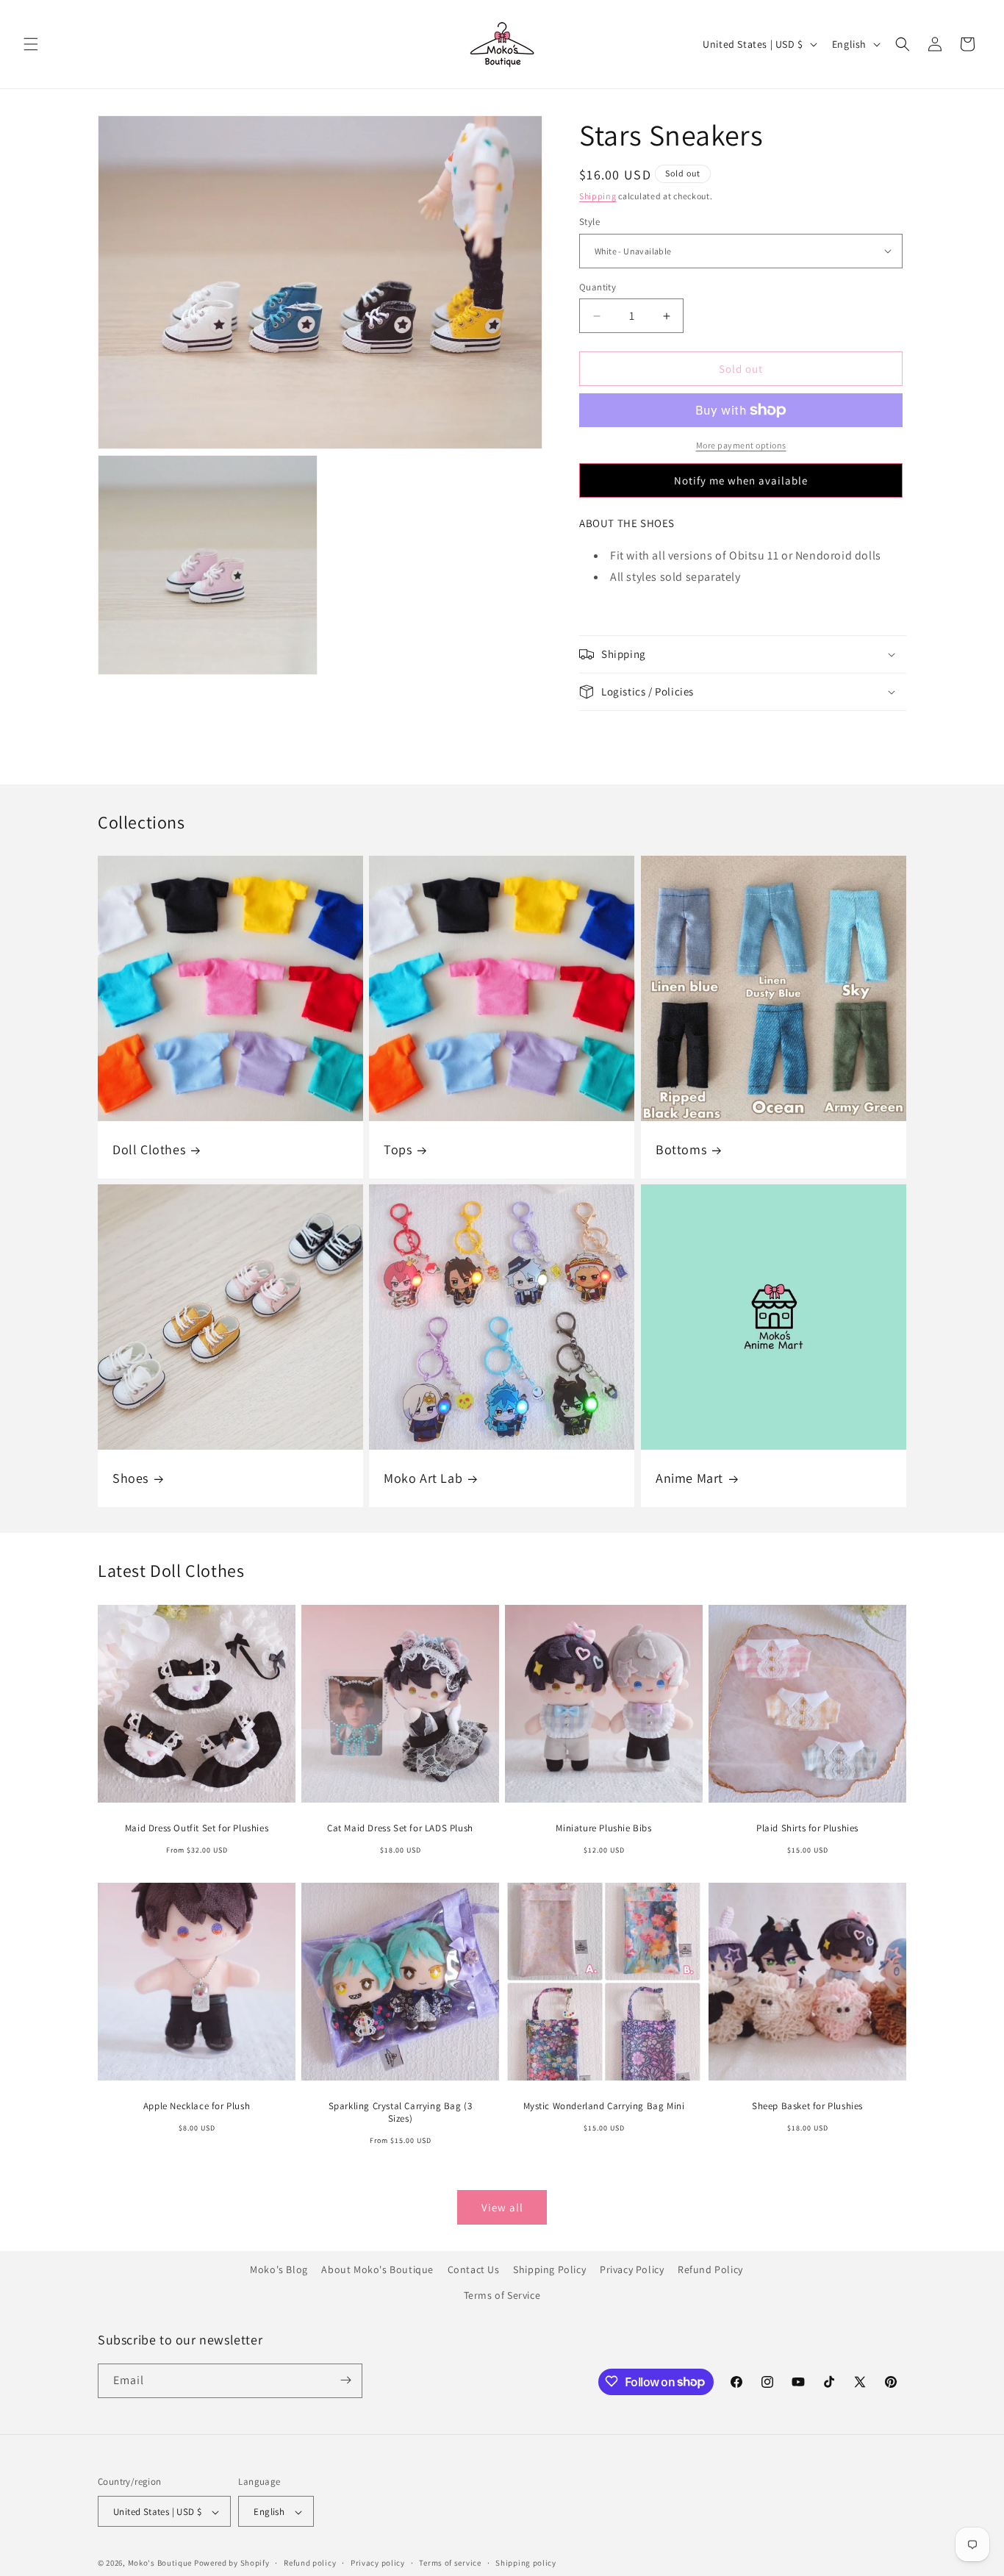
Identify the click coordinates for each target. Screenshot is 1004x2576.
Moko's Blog (279, 2269)
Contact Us (474, 2269)
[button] (31, 44)
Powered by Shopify (232, 2564)
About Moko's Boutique (377, 2269)
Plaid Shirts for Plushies (807, 1828)
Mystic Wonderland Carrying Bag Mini (604, 2106)
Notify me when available (741, 480)
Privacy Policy (632, 2269)
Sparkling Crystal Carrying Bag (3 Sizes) (401, 2112)
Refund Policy (710, 2269)
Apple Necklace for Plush (197, 2106)
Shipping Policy (549, 2269)
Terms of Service (502, 2295)
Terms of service (450, 2563)
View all (502, 2207)
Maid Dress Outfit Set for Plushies (197, 1828)
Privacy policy (378, 2563)
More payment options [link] (741, 445)
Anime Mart (689, 1478)
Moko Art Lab (423, 1478)
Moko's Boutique (160, 2564)
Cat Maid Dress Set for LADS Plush (400, 1828)
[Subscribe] (345, 2380)
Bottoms (681, 1149)
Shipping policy (526, 2563)
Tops (398, 1149)
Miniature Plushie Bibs (603, 1828)
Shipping (598, 196)
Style (589, 222)
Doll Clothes (149, 1149)
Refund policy (310, 2563)
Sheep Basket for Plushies (807, 2106)
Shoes (130, 1478)
